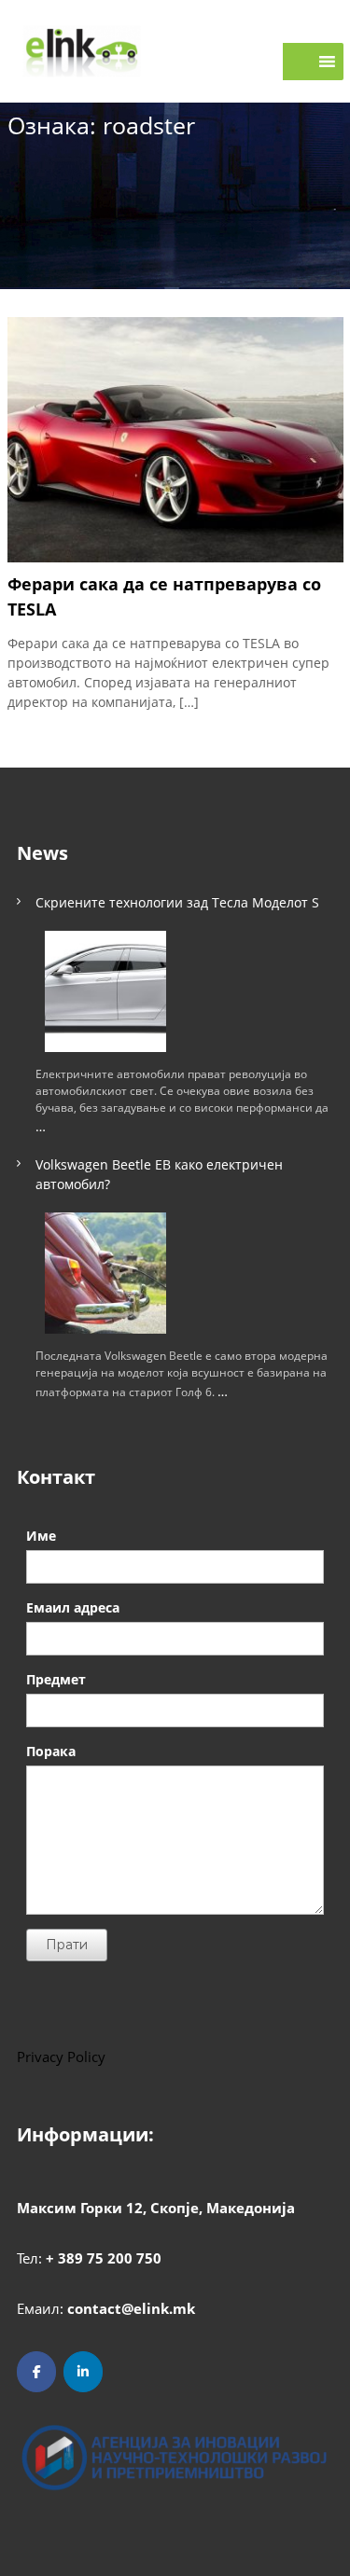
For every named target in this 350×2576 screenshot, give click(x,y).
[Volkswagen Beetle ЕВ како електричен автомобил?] (105, 1273)
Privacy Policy (61, 2057)
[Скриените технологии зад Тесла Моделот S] (105, 991)
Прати (67, 1945)
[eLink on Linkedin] (83, 2372)
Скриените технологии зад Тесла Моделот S (177, 902)
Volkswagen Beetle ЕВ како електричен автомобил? (159, 1174)
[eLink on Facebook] (36, 2372)
